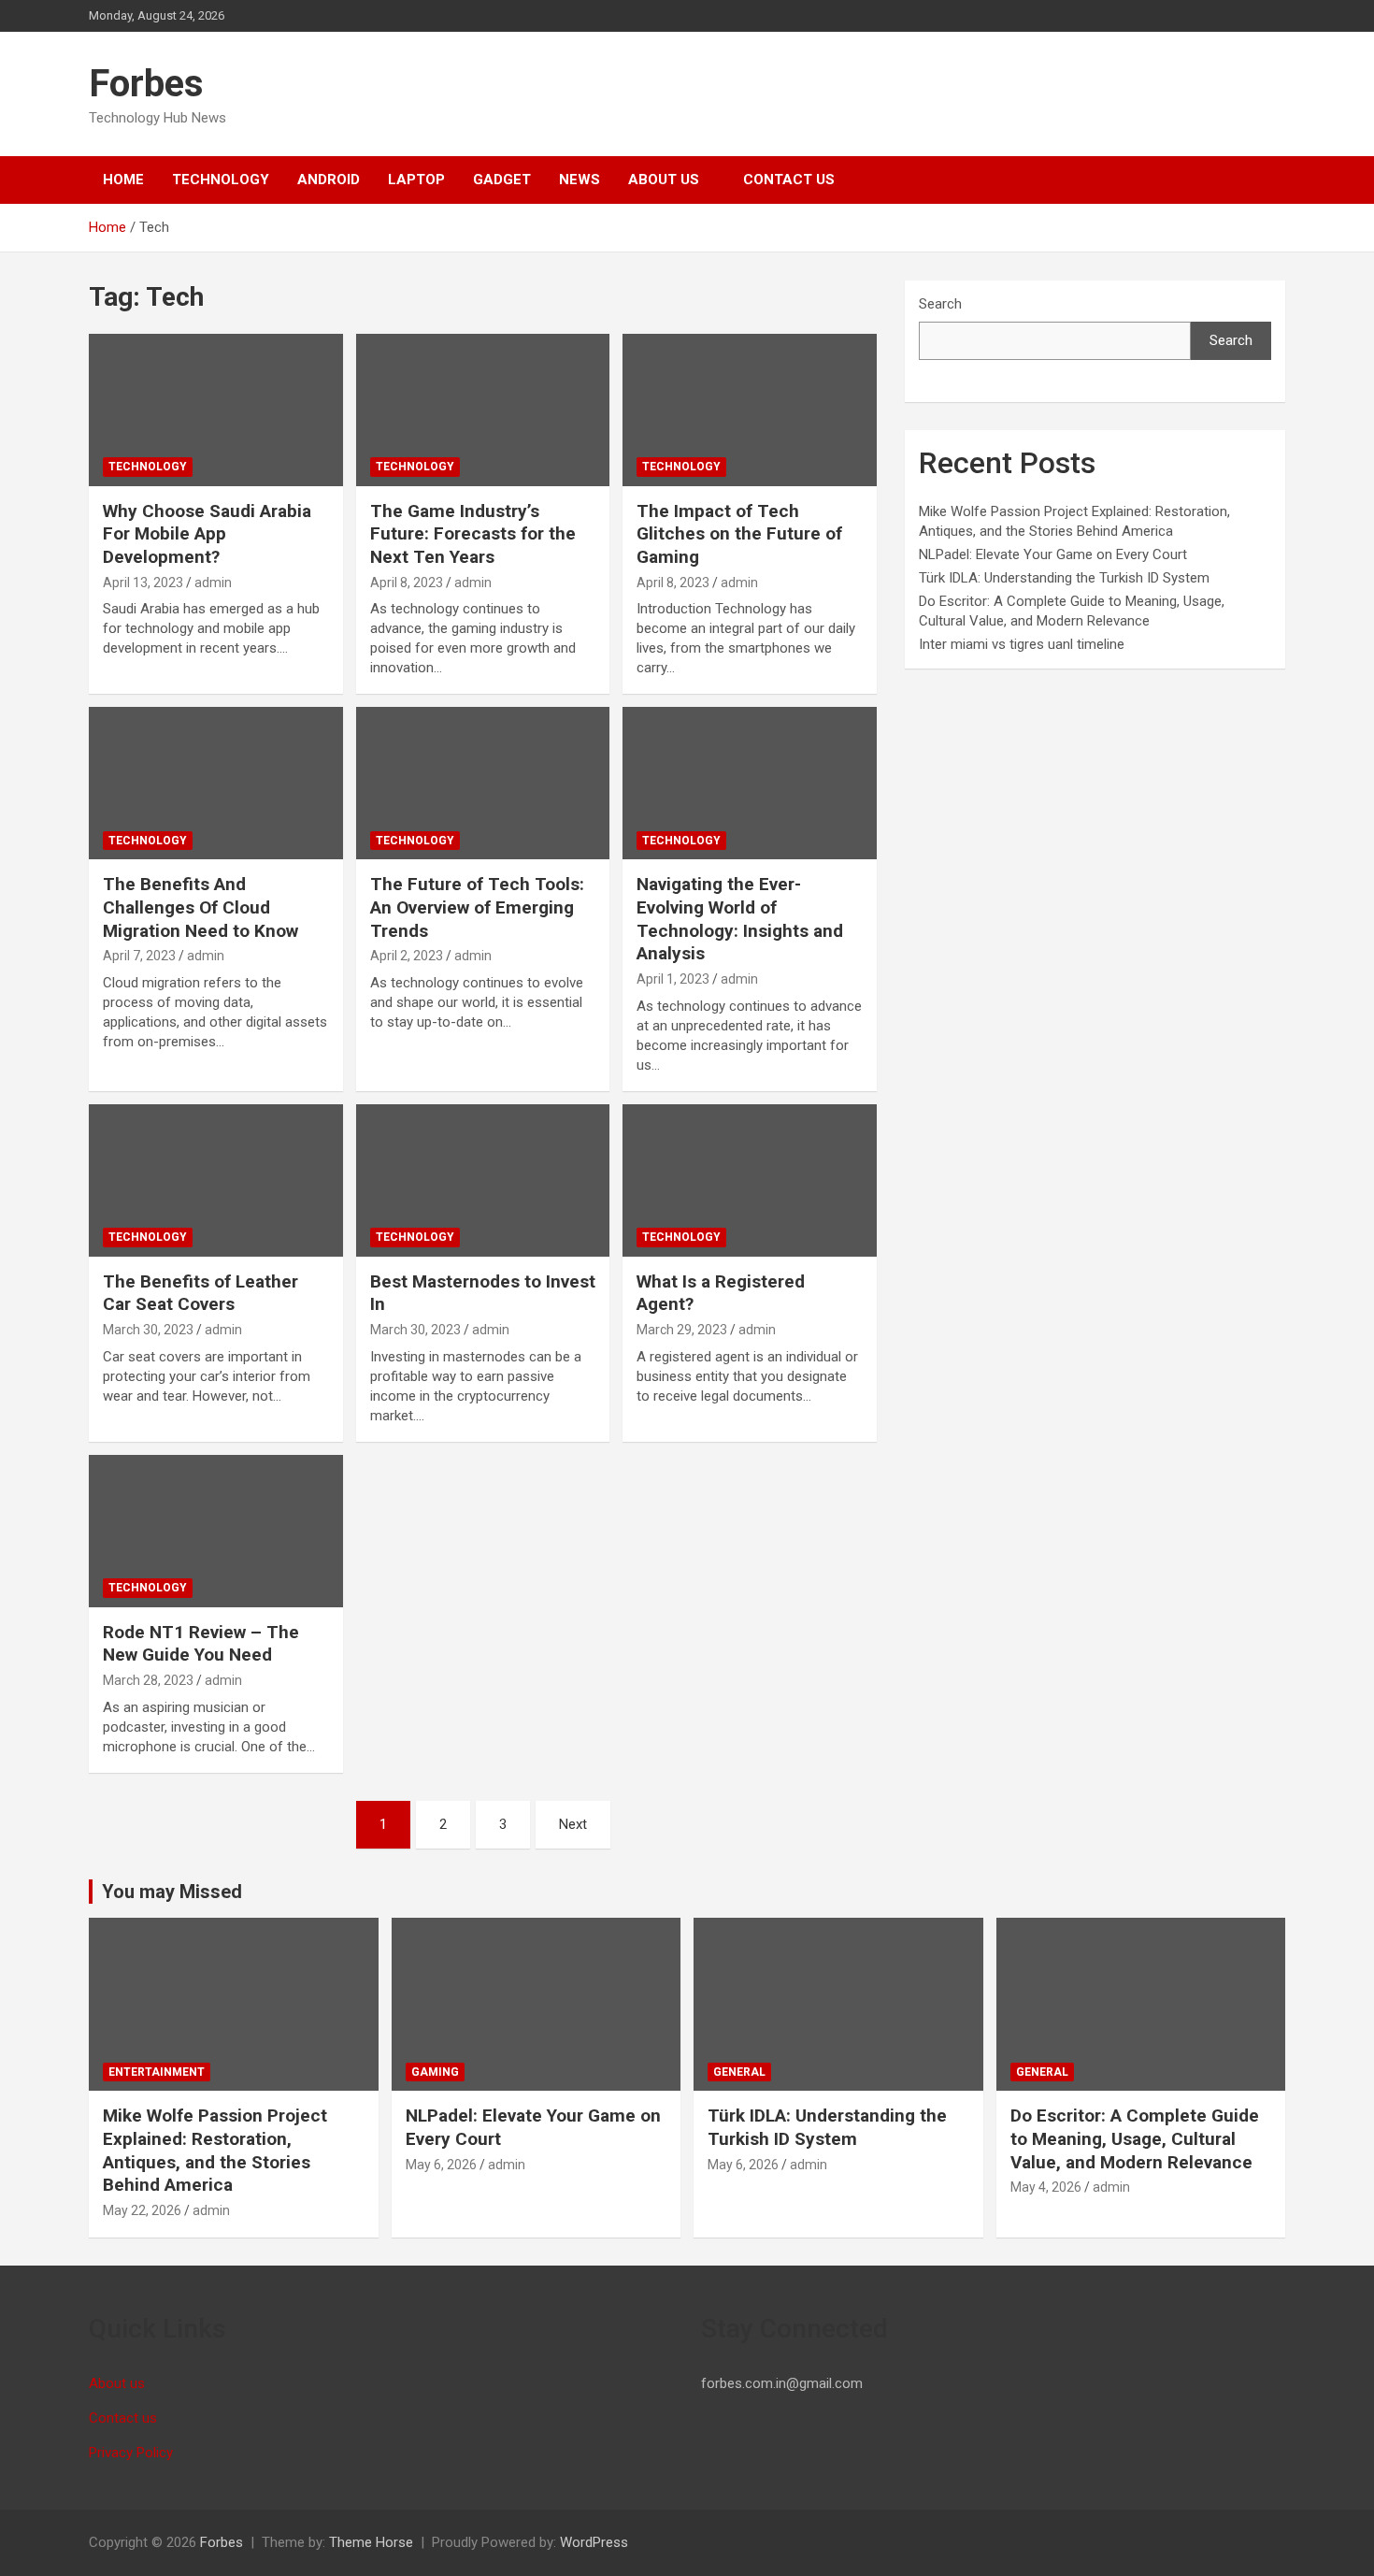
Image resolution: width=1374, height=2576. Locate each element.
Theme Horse (371, 2542)
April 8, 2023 (407, 583)
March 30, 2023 (148, 1330)
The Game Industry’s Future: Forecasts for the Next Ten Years (473, 534)
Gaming (435, 2072)
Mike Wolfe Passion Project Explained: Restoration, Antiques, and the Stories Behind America (215, 2150)
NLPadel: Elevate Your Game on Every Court (1053, 554)
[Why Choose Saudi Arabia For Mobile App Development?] (215, 410)
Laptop (416, 180)
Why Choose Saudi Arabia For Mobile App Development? (207, 534)
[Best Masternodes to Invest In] (483, 1180)
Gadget (502, 180)
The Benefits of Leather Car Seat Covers (200, 1293)
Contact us (789, 180)
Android (329, 180)
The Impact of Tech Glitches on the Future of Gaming (739, 534)
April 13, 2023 (143, 583)
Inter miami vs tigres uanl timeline (1022, 644)
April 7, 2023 (139, 956)
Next (573, 1824)
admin (213, 583)
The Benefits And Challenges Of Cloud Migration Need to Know (200, 907)
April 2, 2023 (407, 956)
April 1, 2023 (673, 979)
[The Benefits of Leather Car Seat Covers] (215, 1180)
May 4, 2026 (1046, 2187)
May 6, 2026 (441, 2165)
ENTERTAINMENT (157, 2072)
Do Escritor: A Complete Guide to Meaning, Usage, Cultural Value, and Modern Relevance (1135, 2138)
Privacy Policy (131, 2453)
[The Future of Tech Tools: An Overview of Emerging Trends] (483, 784)
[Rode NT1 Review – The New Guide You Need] (215, 1531)
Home (123, 180)
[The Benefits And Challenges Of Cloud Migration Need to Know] (215, 784)
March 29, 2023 (682, 1330)
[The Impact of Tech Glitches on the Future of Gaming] (750, 410)
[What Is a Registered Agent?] (750, 1180)
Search (940, 304)
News (580, 180)
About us (664, 180)
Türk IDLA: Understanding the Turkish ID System (1064, 578)
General (739, 2072)
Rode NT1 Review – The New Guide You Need (201, 1644)
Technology (221, 180)
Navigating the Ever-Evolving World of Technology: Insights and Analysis (740, 919)
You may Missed (172, 1892)
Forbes (146, 84)
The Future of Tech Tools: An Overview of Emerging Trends (477, 907)
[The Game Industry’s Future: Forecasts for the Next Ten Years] (483, 410)
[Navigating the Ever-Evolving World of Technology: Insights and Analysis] (750, 784)
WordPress (594, 2542)
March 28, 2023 (148, 1680)
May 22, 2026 (142, 2210)
